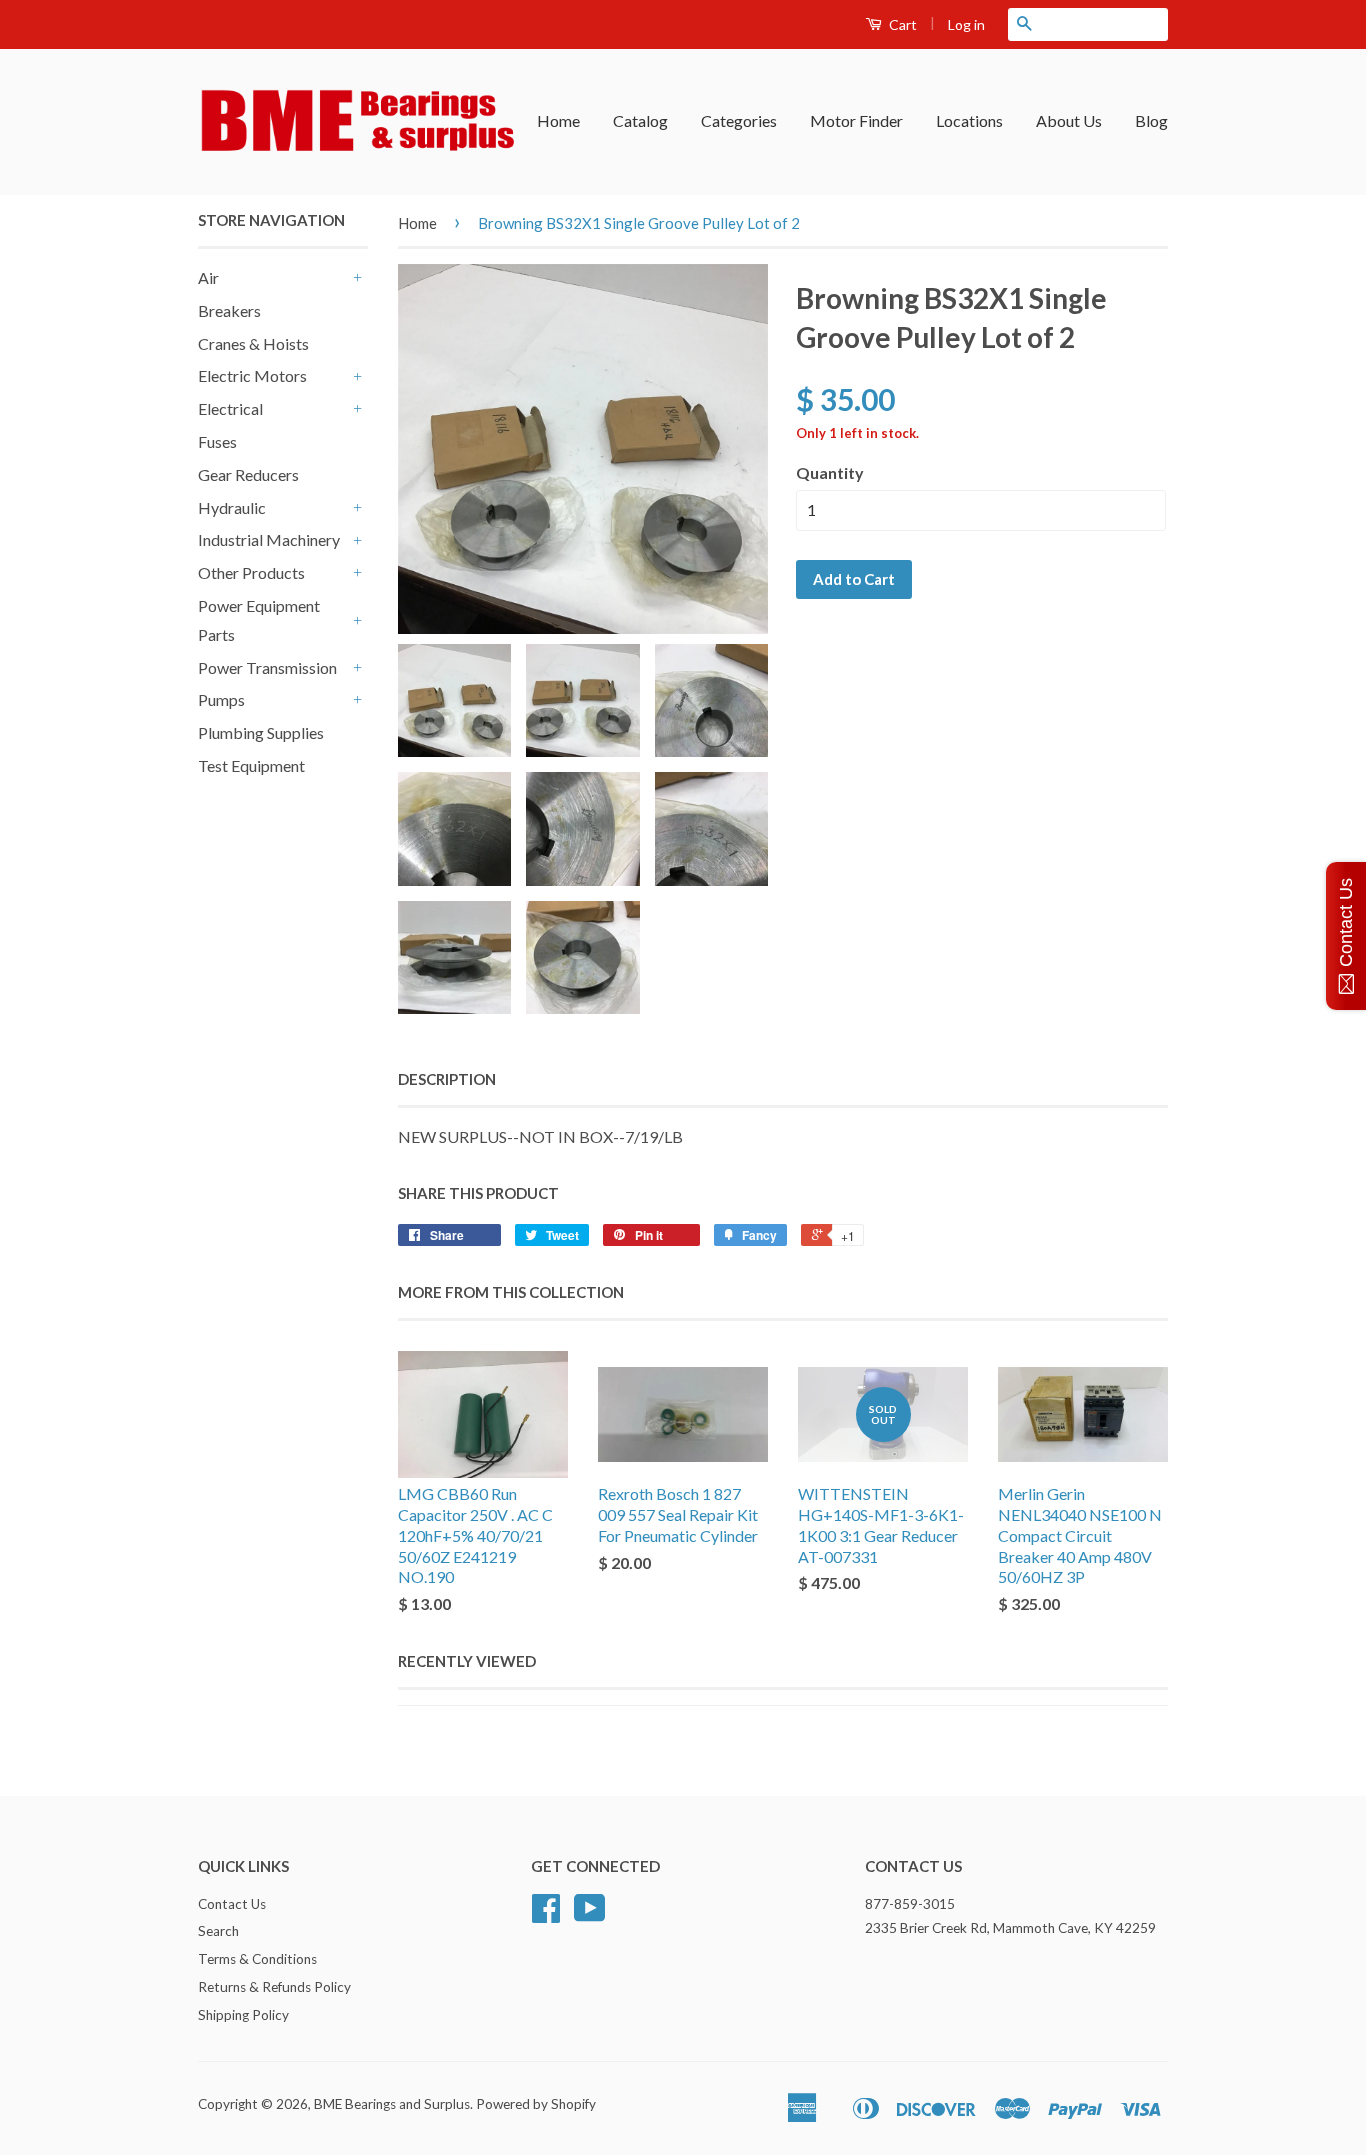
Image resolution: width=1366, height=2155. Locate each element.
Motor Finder (856, 120)
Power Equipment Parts (259, 620)
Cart (901, 24)
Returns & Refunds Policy (274, 1987)
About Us (1069, 120)
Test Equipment (251, 765)
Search (218, 1931)
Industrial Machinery (269, 539)
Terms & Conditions (257, 1959)
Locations (969, 120)
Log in (966, 24)
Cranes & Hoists (253, 343)
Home (558, 120)
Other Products (251, 572)
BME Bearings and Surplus (392, 2104)
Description (447, 1079)
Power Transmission (267, 667)
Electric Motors (252, 375)
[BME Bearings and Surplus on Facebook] (546, 1915)
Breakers (229, 310)
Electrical (230, 408)
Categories (739, 120)
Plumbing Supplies (261, 732)
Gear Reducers (248, 474)
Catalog (640, 120)
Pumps (221, 699)
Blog (1151, 120)
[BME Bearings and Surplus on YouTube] (590, 1915)
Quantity (830, 472)
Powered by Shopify (536, 2104)
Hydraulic (232, 507)
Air (208, 277)
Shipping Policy (243, 2015)
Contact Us (232, 1904)
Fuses (217, 441)
